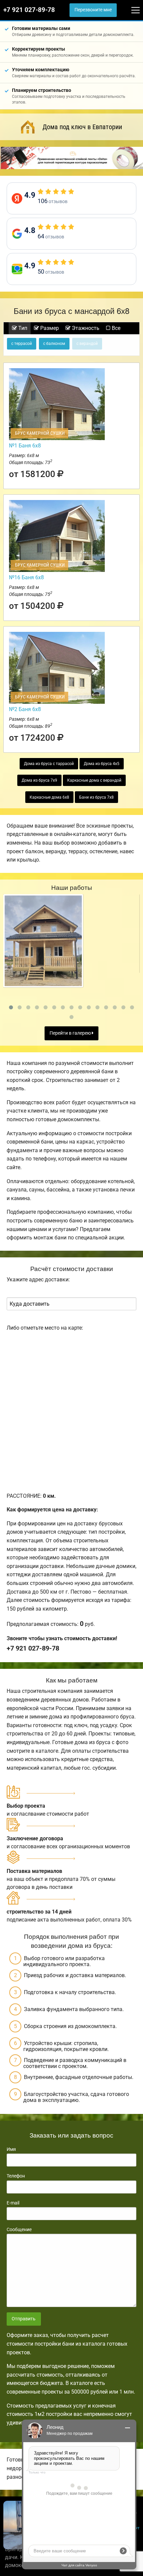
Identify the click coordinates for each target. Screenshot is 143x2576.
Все (115, 328)
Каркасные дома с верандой (94, 780)
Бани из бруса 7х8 (96, 797)
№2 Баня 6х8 (25, 709)
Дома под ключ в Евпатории (82, 127)
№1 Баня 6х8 (25, 446)
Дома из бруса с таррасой (49, 764)
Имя (11, 2149)
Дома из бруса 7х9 (39, 780)
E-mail (13, 2203)
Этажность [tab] (85, 328)
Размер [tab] (49, 328)
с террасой (22, 344)
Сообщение (19, 2229)
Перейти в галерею (71, 1033)
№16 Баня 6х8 (26, 577)
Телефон (16, 2176)
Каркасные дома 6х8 (49, 797)
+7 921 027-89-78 (29, 10)
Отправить (24, 2319)
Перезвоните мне (93, 10)
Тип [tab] (22, 328)
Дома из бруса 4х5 (102, 764)
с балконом (54, 344)
